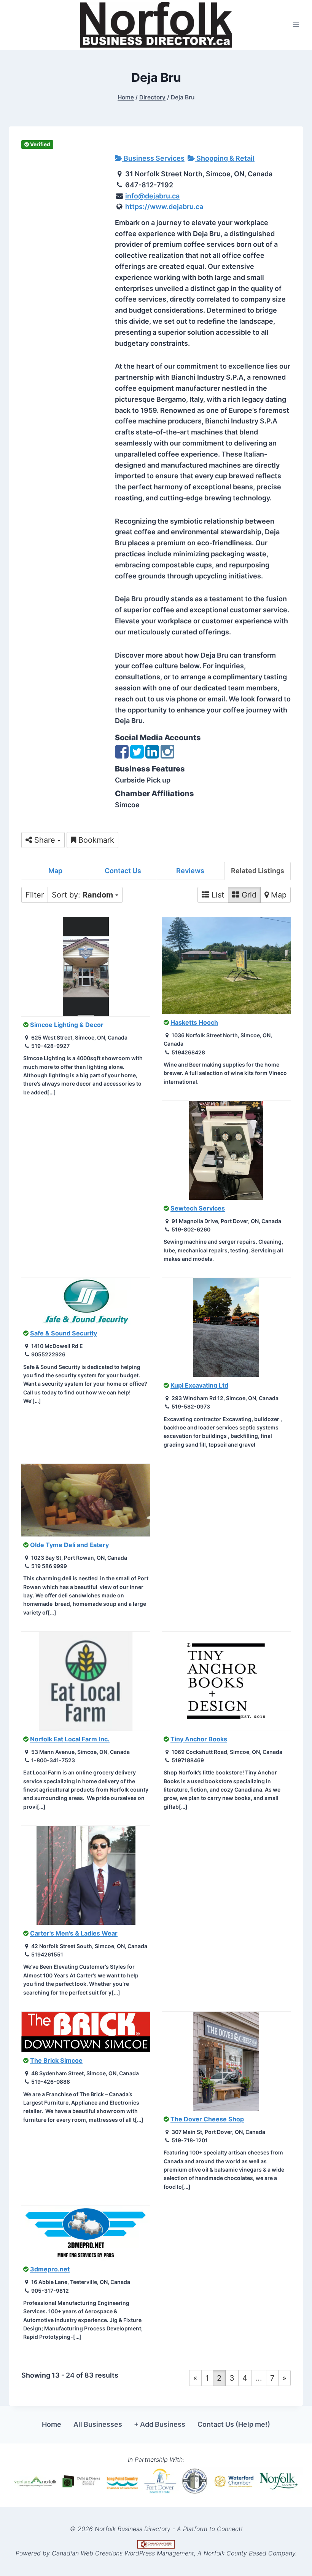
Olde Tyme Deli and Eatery (69, 1545)
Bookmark (95, 840)
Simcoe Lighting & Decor (67, 1025)
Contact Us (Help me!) (234, 2424)
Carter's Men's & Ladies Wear (74, 1933)
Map (55, 871)
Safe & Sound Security (64, 1333)
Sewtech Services (198, 1208)
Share (45, 840)
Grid (248, 895)
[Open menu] (296, 25)
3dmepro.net (50, 2269)
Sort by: (82, 895)
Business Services (153, 158)
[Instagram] (167, 755)
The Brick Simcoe (56, 2060)
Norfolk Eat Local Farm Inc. (70, 1739)
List (217, 895)
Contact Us (123, 871)
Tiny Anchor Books (199, 1739)
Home (52, 2424)
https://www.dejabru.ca (164, 207)
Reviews (190, 871)
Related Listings (258, 871)
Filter (35, 895)
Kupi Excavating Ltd (199, 1385)
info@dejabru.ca (152, 196)
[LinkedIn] (152, 755)
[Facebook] (122, 755)
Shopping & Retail (225, 158)
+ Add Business (160, 2424)
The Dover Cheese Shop (207, 2119)
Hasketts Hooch (194, 1022)
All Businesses (98, 2424)
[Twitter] (137, 755)
